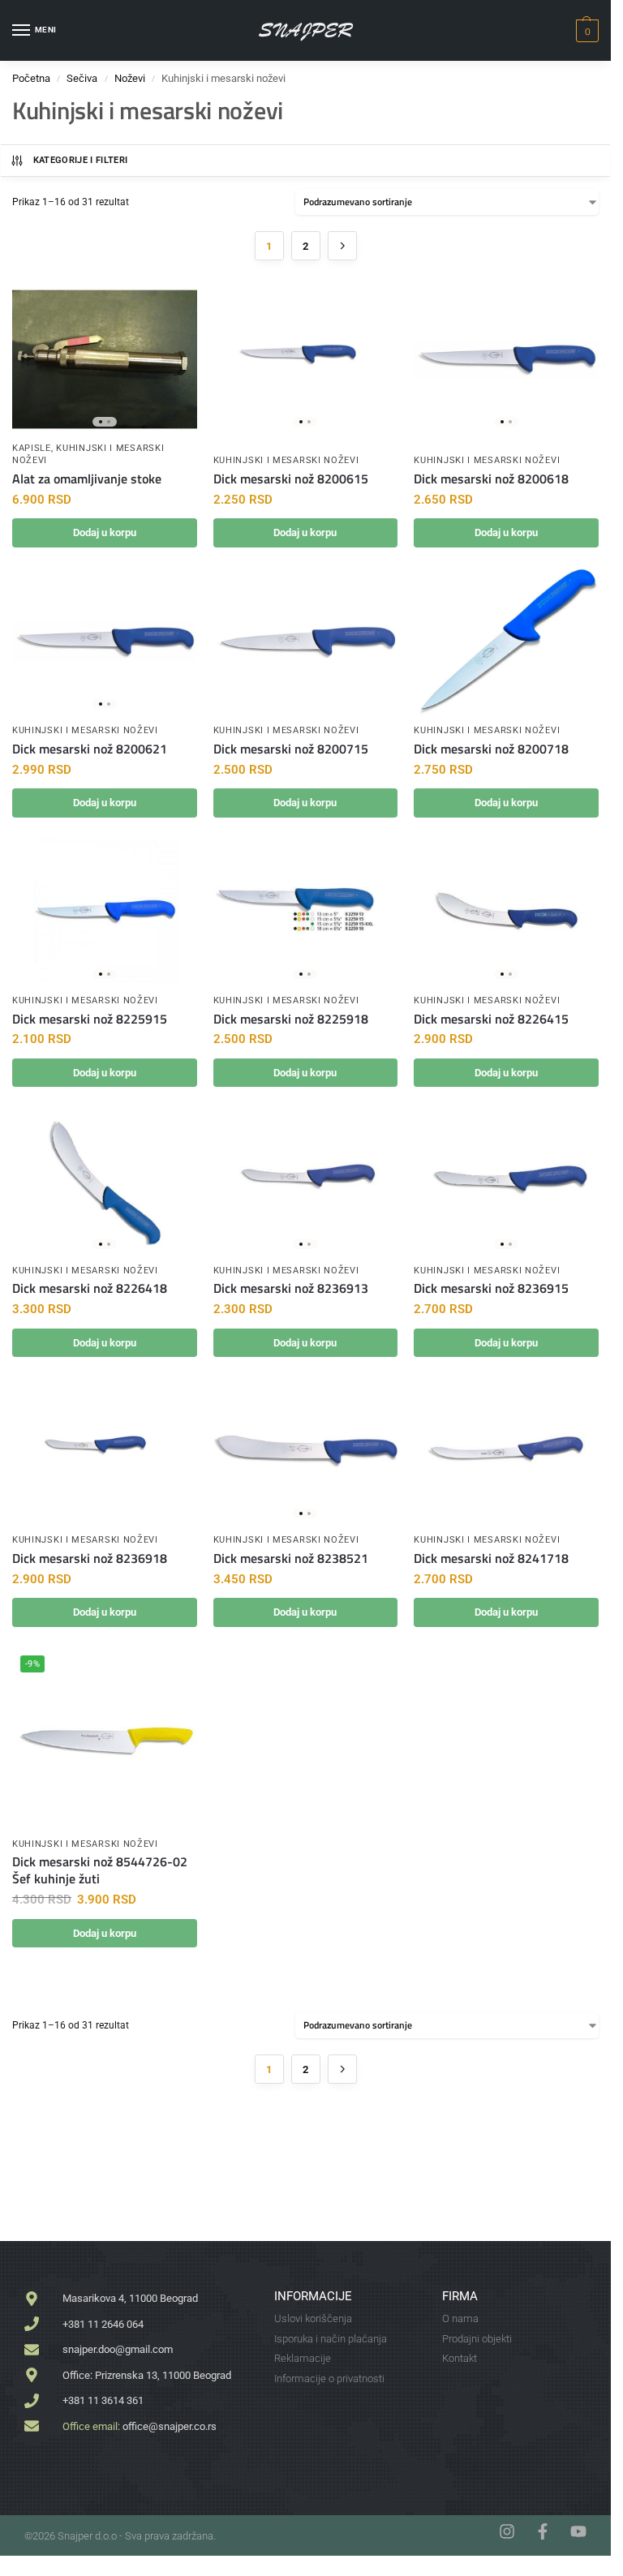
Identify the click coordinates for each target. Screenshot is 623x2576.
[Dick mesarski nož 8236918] (105, 1451)
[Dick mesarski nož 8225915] (105, 912)
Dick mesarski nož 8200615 (291, 479)
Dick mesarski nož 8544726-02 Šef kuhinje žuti (100, 1870)
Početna (31, 78)
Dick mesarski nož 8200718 (491, 749)
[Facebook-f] (543, 2531)
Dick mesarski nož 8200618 (491, 479)
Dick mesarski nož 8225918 (291, 1019)
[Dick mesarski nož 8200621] (105, 642)
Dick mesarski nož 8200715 (291, 749)
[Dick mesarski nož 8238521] (306, 1451)
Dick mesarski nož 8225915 (90, 1019)
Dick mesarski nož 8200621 (90, 749)
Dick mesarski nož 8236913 (291, 1288)
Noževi (130, 78)
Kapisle (32, 448)
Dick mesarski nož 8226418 (90, 1288)
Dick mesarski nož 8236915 (491, 1288)
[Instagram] (507, 2531)
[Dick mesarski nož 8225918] (306, 912)
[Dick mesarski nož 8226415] (506, 912)
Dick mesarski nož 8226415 (491, 1019)
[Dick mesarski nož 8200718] (506, 642)
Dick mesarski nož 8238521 (291, 1558)
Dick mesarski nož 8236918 (90, 1558)
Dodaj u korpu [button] (105, 532)
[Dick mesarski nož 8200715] (306, 642)
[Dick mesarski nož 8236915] (506, 1181)
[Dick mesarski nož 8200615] (306, 359)
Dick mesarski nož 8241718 (491, 1558)
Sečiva (82, 78)
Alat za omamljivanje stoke (87, 479)
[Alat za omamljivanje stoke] (105, 359)
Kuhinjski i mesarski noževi (286, 460)
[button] (585, 31)
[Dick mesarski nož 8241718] (506, 1451)
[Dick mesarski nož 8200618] (506, 359)
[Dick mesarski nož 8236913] (306, 1181)
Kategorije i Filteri (81, 160)
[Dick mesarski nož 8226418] (105, 1181)
